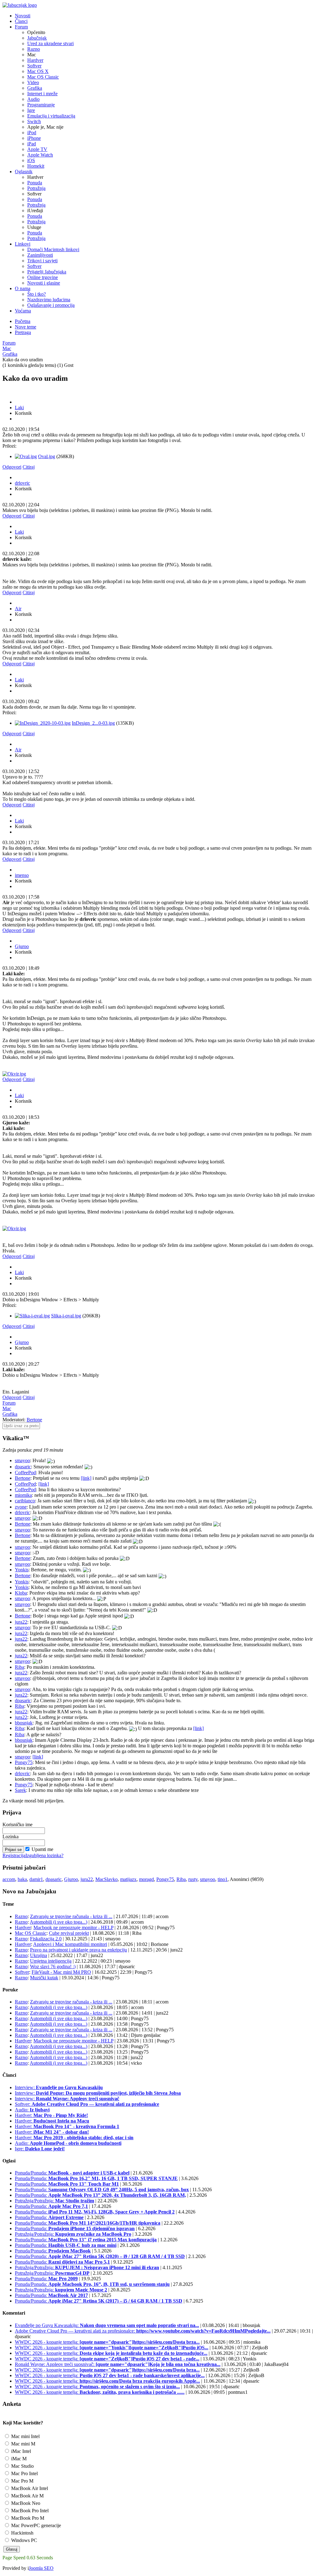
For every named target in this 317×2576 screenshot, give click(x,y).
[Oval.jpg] (26, 456)
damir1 (36, 1879)
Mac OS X (38, 71)
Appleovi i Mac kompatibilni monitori (70, 1944)
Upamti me (42, 1849)
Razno (34, 49)
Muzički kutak (44, 1978)
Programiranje (41, 105)
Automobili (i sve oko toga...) (59, 1922)
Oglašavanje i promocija (51, 305)
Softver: (87, 2104)
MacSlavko (106, 1879)
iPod (32, 133)
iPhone (34, 138)
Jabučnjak (37, 38)
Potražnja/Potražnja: (54, 2201)
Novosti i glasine (44, 283)
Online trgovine (43, 277)
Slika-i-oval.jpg (66, 1316)
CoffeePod (25, 1473)
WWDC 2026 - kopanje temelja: (107, 2342)
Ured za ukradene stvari (50, 43)
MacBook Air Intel (29, 2488)
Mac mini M (23, 2444)
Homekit (36, 166)
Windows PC (24, 2540)
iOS (31, 160)
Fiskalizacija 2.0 (46, 1939)
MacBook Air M (27, 2496)
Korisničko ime (17, 1825)
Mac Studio (22, 2466)
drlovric (22, 483)
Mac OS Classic (43, 77)
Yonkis (22, 1570)
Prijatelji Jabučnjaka (47, 272)
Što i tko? (37, 294)
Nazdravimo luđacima (49, 300)
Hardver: (51, 2115)
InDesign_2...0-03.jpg (93, 723)
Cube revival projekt (69, 1933)
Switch (34, 121)
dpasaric (23, 1467)
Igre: (40, 2149)
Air (18, 609)
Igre (31, 110)
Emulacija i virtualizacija (51, 116)
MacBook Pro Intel (29, 2511)
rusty (193, 1879)
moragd (146, 1879)
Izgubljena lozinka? (44, 1855)
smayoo (22, 1460)
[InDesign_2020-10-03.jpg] (43, 723)
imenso (22, 875)
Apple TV (37, 149)
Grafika (35, 88)
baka (22, 1879)
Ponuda (35, 183)
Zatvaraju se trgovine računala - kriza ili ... (71, 1916)
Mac (7, 348)
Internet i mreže (42, 94)
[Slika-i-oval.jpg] (32, 1316)
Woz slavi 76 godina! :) (53, 1966)
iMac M (18, 2459)
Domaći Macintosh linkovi (53, 249)
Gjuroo (22, 946)
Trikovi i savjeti (42, 261)
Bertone (34, 1420)
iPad (32, 144)
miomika (23, 1495)
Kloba (21, 1593)
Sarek (20, 1790)
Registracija (14, 1855)
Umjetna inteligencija (51, 1961)
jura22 (21, 1622)
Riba (20, 1667)
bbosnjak (24, 1723)
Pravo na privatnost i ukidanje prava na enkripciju (78, 1950)
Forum (9, 343)
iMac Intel (20, 2451)
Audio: (32, 2110)
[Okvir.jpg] (14, 1074)
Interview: (59, 2087)
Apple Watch (40, 155)
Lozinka (11, 1837)
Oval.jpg (47, 456)
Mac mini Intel (25, 2436)
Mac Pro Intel (24, 2473)
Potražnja (36, 188)
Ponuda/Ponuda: (72, 2173)
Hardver (35, 60)
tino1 (223, 1879)
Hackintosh (22, 2533)
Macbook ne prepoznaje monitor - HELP (73, 1928)
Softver (34, 66)
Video (33, 82)
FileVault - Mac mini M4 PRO (61, 1972)
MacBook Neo (25, 2503)
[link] (86, 1478)
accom (9, 1879)
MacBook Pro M (27, 2518)
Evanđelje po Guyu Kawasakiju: (107, 2325)
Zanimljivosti (40, 255)
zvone (21, 1507)
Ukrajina (39, 1955)
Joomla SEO (41, 2568)
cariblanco (25, 1501)
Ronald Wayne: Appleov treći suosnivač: (118, 2364)
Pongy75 (24, 1762)
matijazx (128, 1879)
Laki (19, 408)
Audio (33, 99)
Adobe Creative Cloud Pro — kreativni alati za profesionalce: (143, 2331)
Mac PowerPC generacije (35, 2525)
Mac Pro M (22, 2481)
